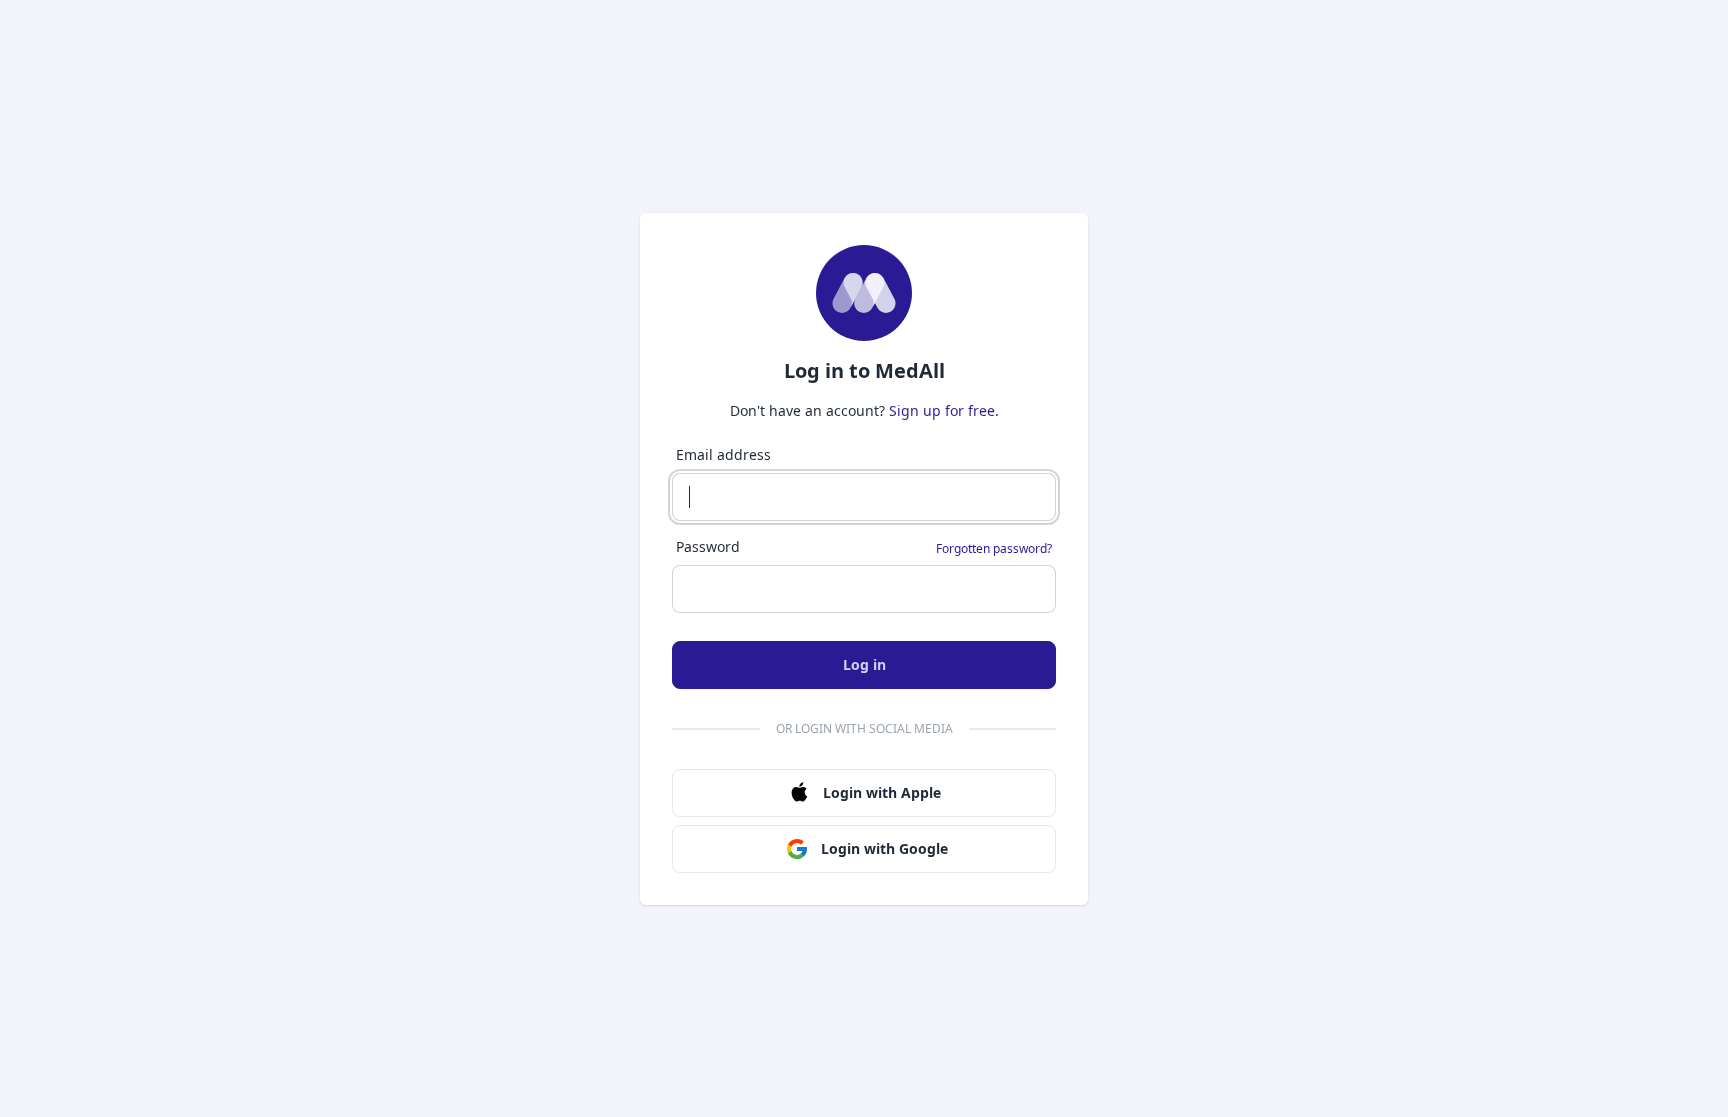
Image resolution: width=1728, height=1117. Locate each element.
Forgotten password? (994, 549)
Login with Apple (882, 792)
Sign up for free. (944, 410)
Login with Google (884, 848)
